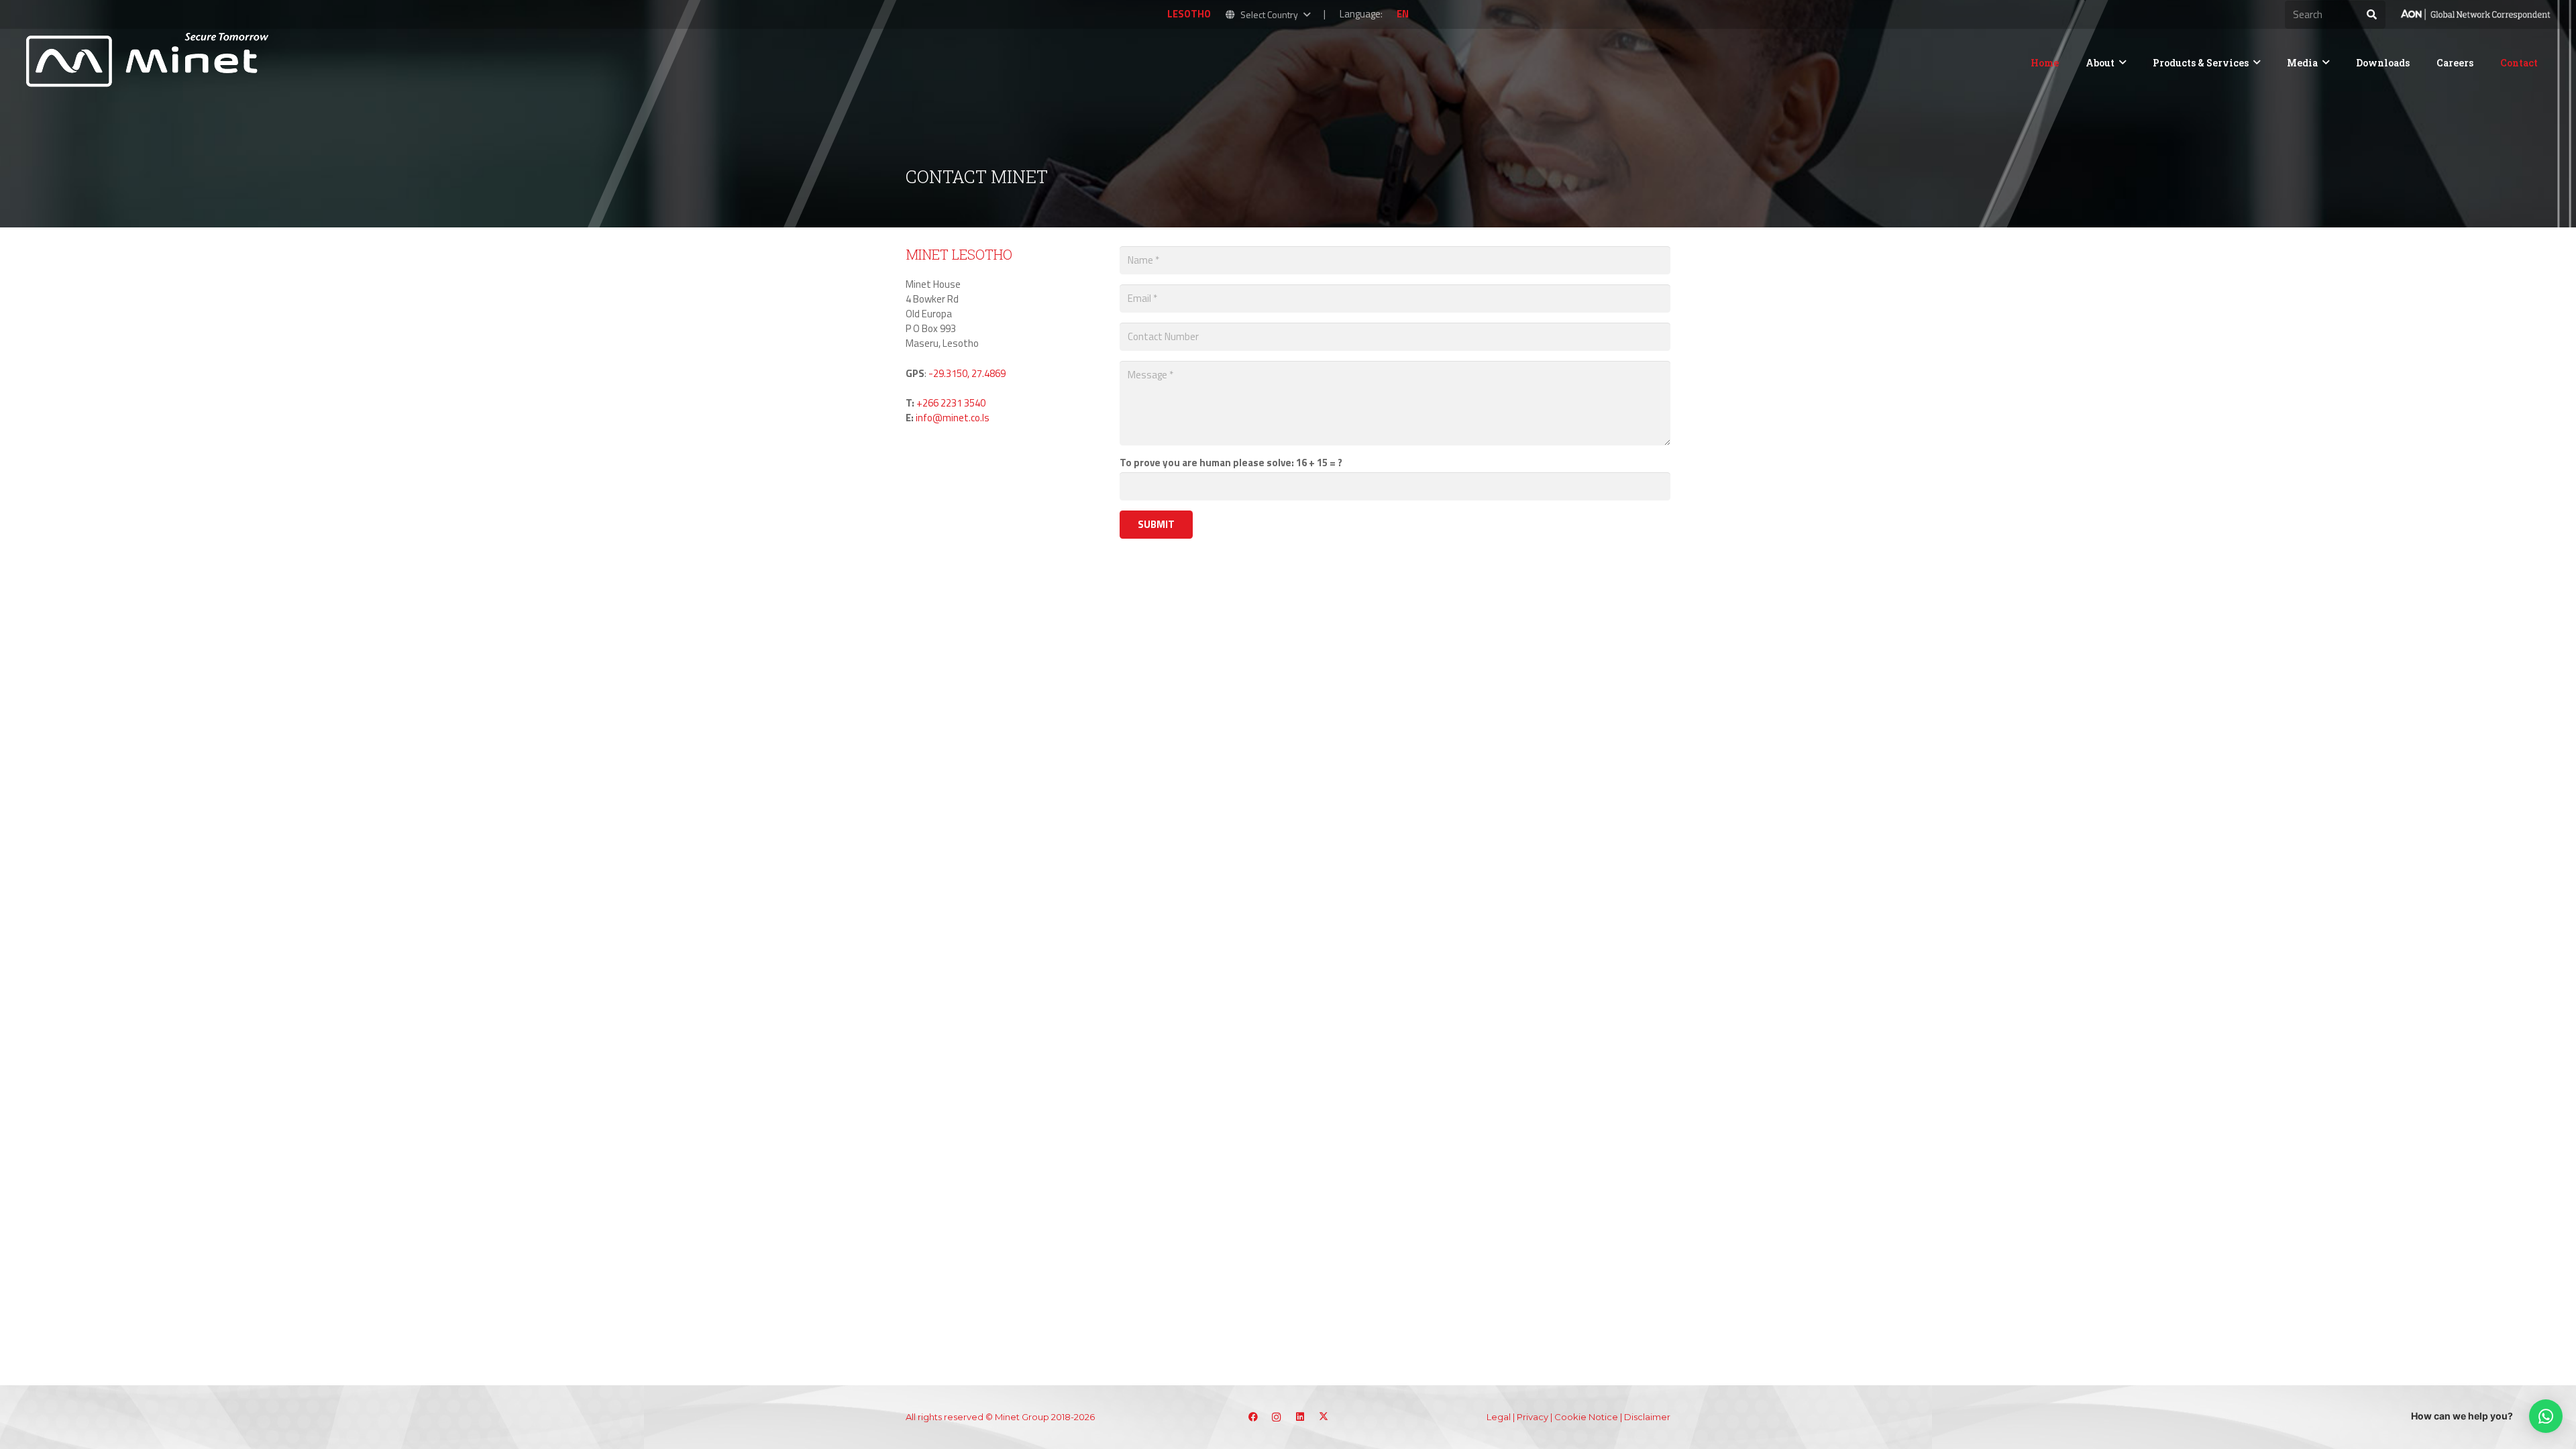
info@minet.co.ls (953, 418)
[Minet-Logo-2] (150, 62)
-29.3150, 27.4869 (967, 373)
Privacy (1533, 1417)
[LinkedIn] (1300, 1417)
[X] (1323, 1417)
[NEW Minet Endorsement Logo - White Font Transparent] (2475, 15)
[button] (1268, 15)
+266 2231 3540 (951, 403)
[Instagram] (1276, 1417)
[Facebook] (1253, 1417)
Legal (1499, 1417)
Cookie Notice (1586, 1417)
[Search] (2371, 15)
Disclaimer (1647, 1417)
